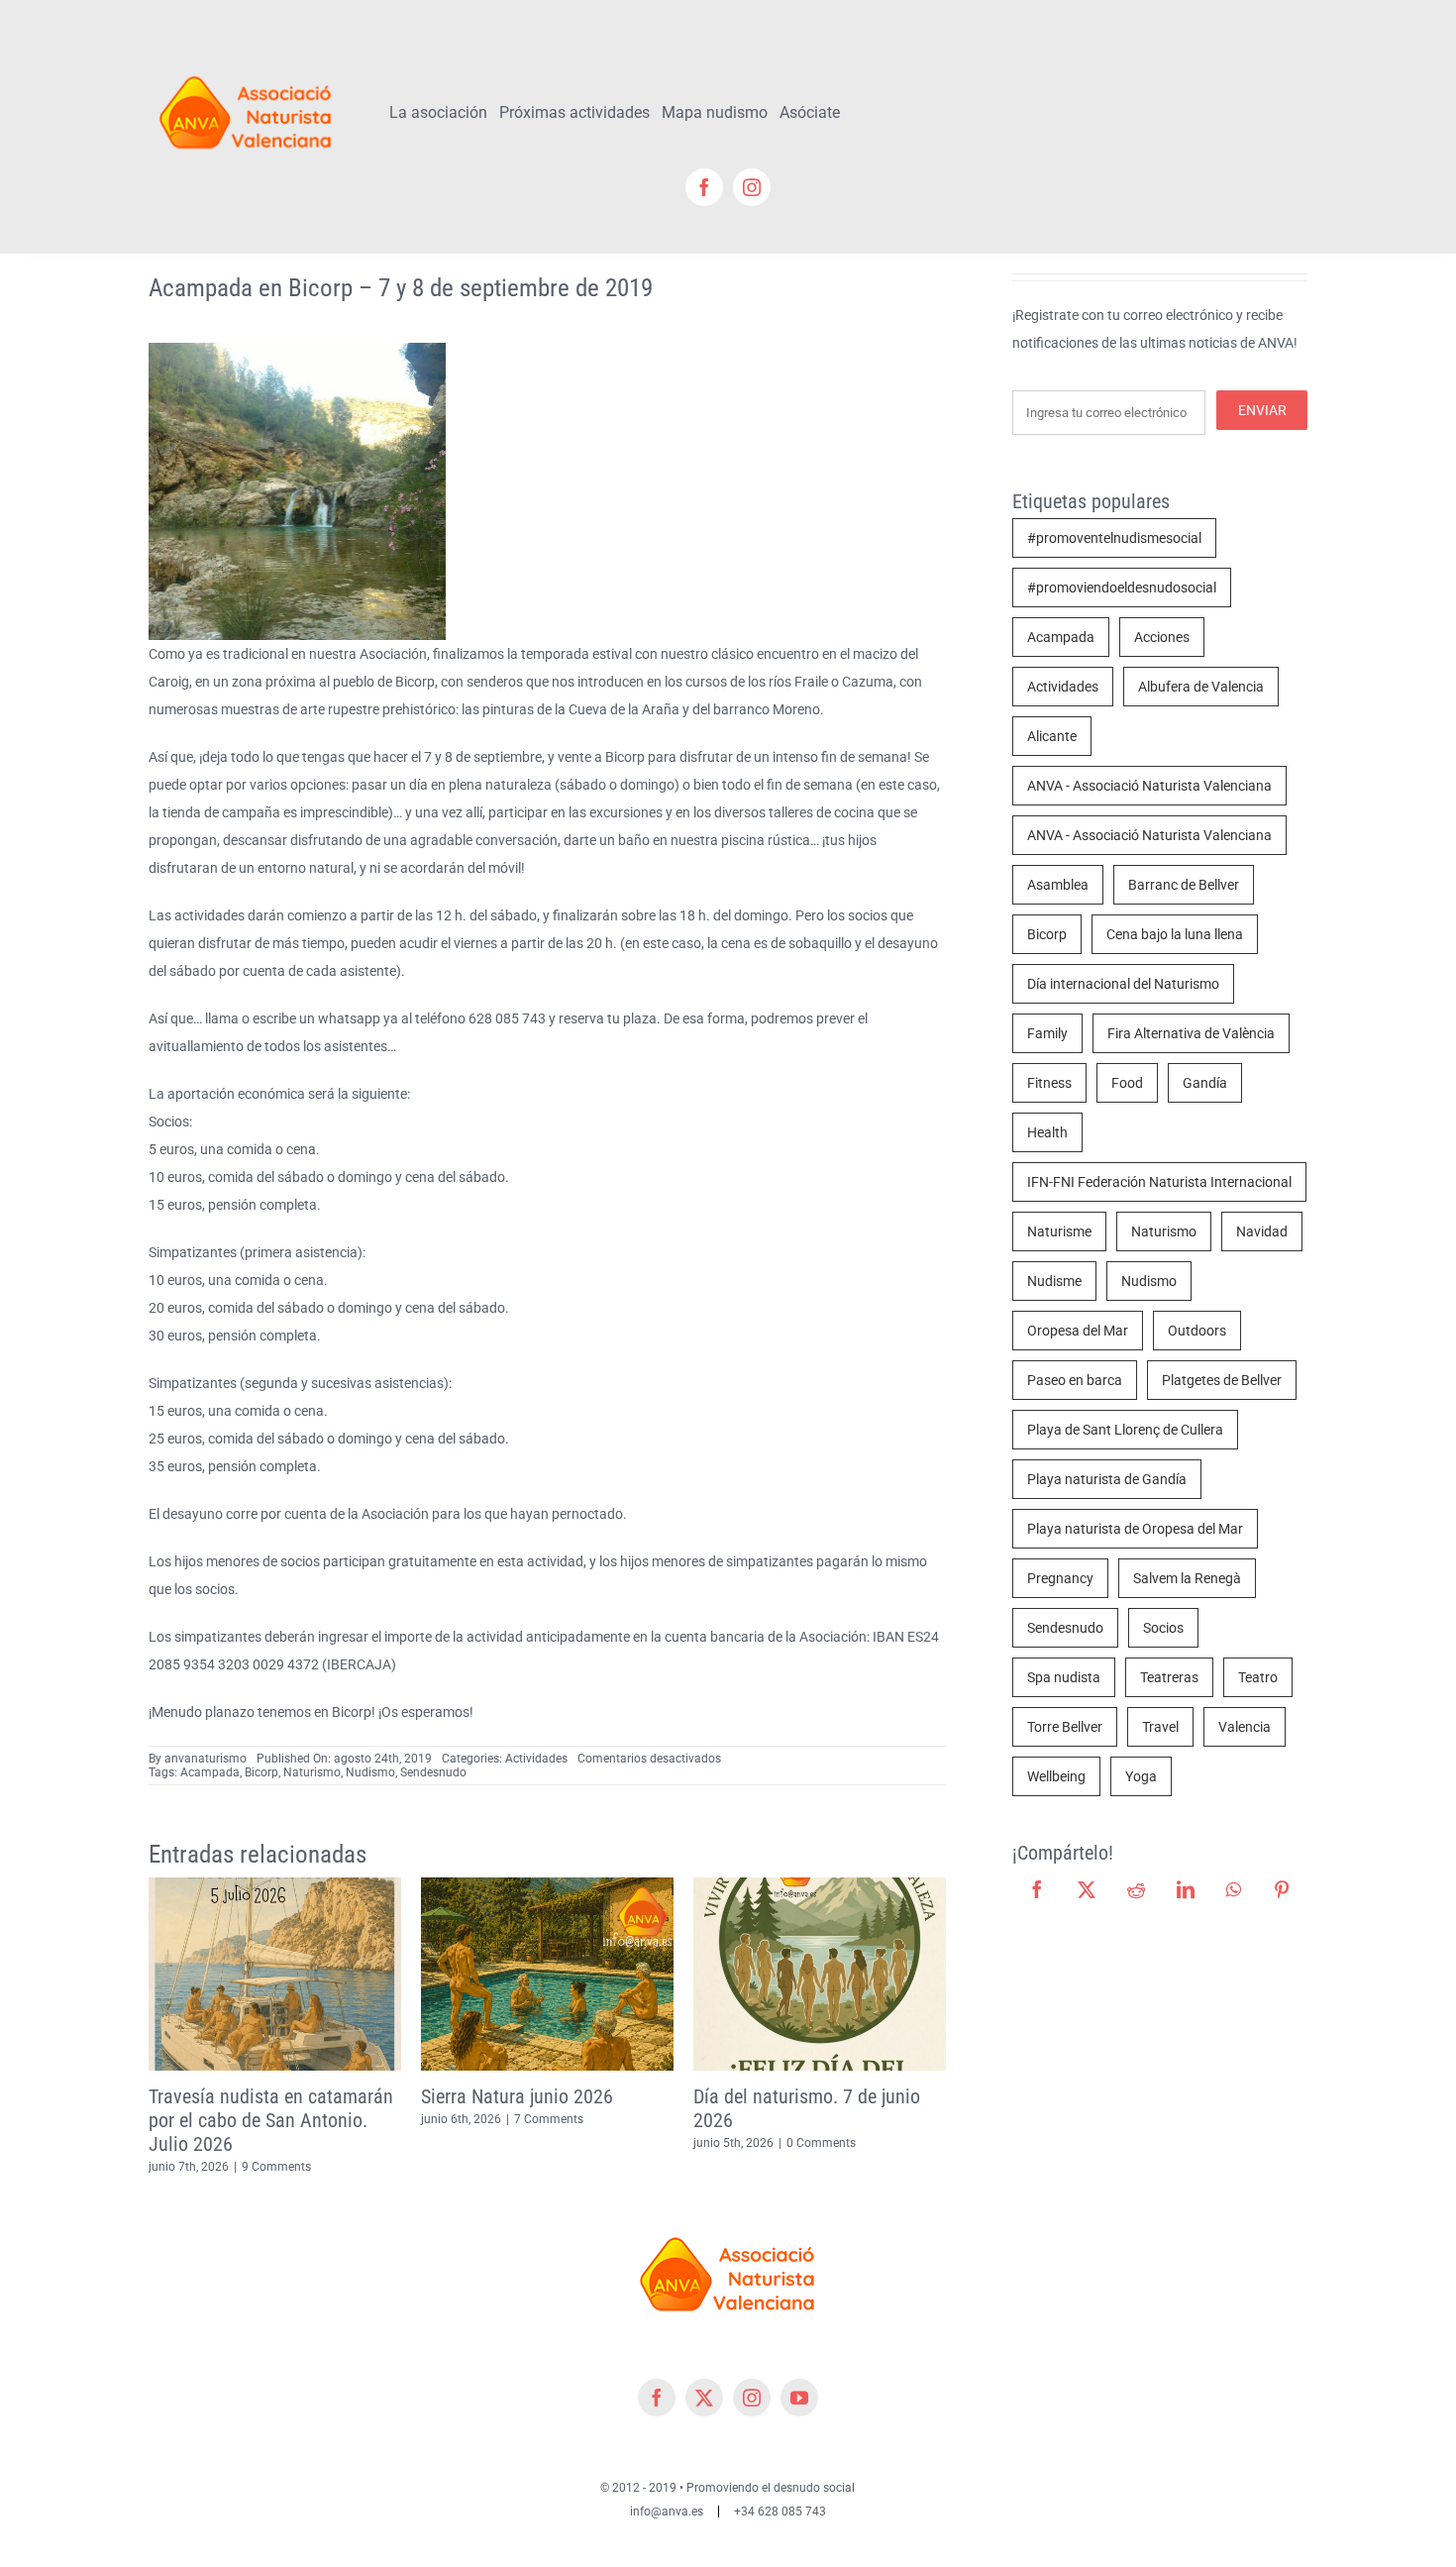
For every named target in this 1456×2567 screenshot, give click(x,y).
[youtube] (799, 2374)
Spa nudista (1064, 1677)
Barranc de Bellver (1184, 885)
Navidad (1262, 1231)
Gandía (1205, 1083)
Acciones (1162, 637)
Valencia (1245, 1727)
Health (1047, 1132)
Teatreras (1169, 1677)
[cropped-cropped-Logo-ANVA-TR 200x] (246, 66)
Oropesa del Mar (1078, 1331)
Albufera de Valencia (1201, 687)
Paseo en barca (1075, 1380)
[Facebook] (1037, 1889)
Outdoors (1197, 1331)
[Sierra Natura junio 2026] (275, 1885)
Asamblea (1058, 885)
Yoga (1141, 1776)
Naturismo (312, 1772)
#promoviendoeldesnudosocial (1122, 588)
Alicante (1052, 736)
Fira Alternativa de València (1191, 1033)
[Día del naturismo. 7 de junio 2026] (547, 1885)
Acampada (210, 1772)
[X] (1087, 1889)
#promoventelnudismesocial (1114, 538)
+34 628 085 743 (780, 2488)
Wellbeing (1056, 1776)
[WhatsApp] (1234, 1889)
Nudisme (1054, 1281)
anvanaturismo (206, 1759)
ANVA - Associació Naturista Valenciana (1149, 786)
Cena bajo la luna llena (1175, 934)
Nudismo (370, 1772)
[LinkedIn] (1186, 1889)
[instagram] (752, 187)
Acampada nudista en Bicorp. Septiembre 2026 (810, 2108)
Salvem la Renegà (1187, 1578)
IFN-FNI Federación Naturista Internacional (1159, 1182)
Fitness (1049, 1083)
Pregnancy (1060, 1578)
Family (1047, 1033)
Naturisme (1059, 1231)
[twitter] (704, 2374)
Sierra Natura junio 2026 (245, 2096)
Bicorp (261, 1772)
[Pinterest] (1282, 1889)
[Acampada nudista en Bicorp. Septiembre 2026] (820, 1885)
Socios (1163, 1628)
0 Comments (549, 2143)
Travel (1160, 1727)
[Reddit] (1136, 1889)
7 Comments (276, 2119)
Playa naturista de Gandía (1107, 1479)
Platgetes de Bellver (1222, 1380)
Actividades (536, 1759)
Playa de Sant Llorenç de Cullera (1125, 1430)
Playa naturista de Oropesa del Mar (1135, 1529)
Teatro (1258, 1677)
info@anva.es (667, 2488)
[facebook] (704, 187)
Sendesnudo (433, 1772)
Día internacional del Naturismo (1123, 984)
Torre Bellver (1065, 1727)
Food (1127, 1083)
